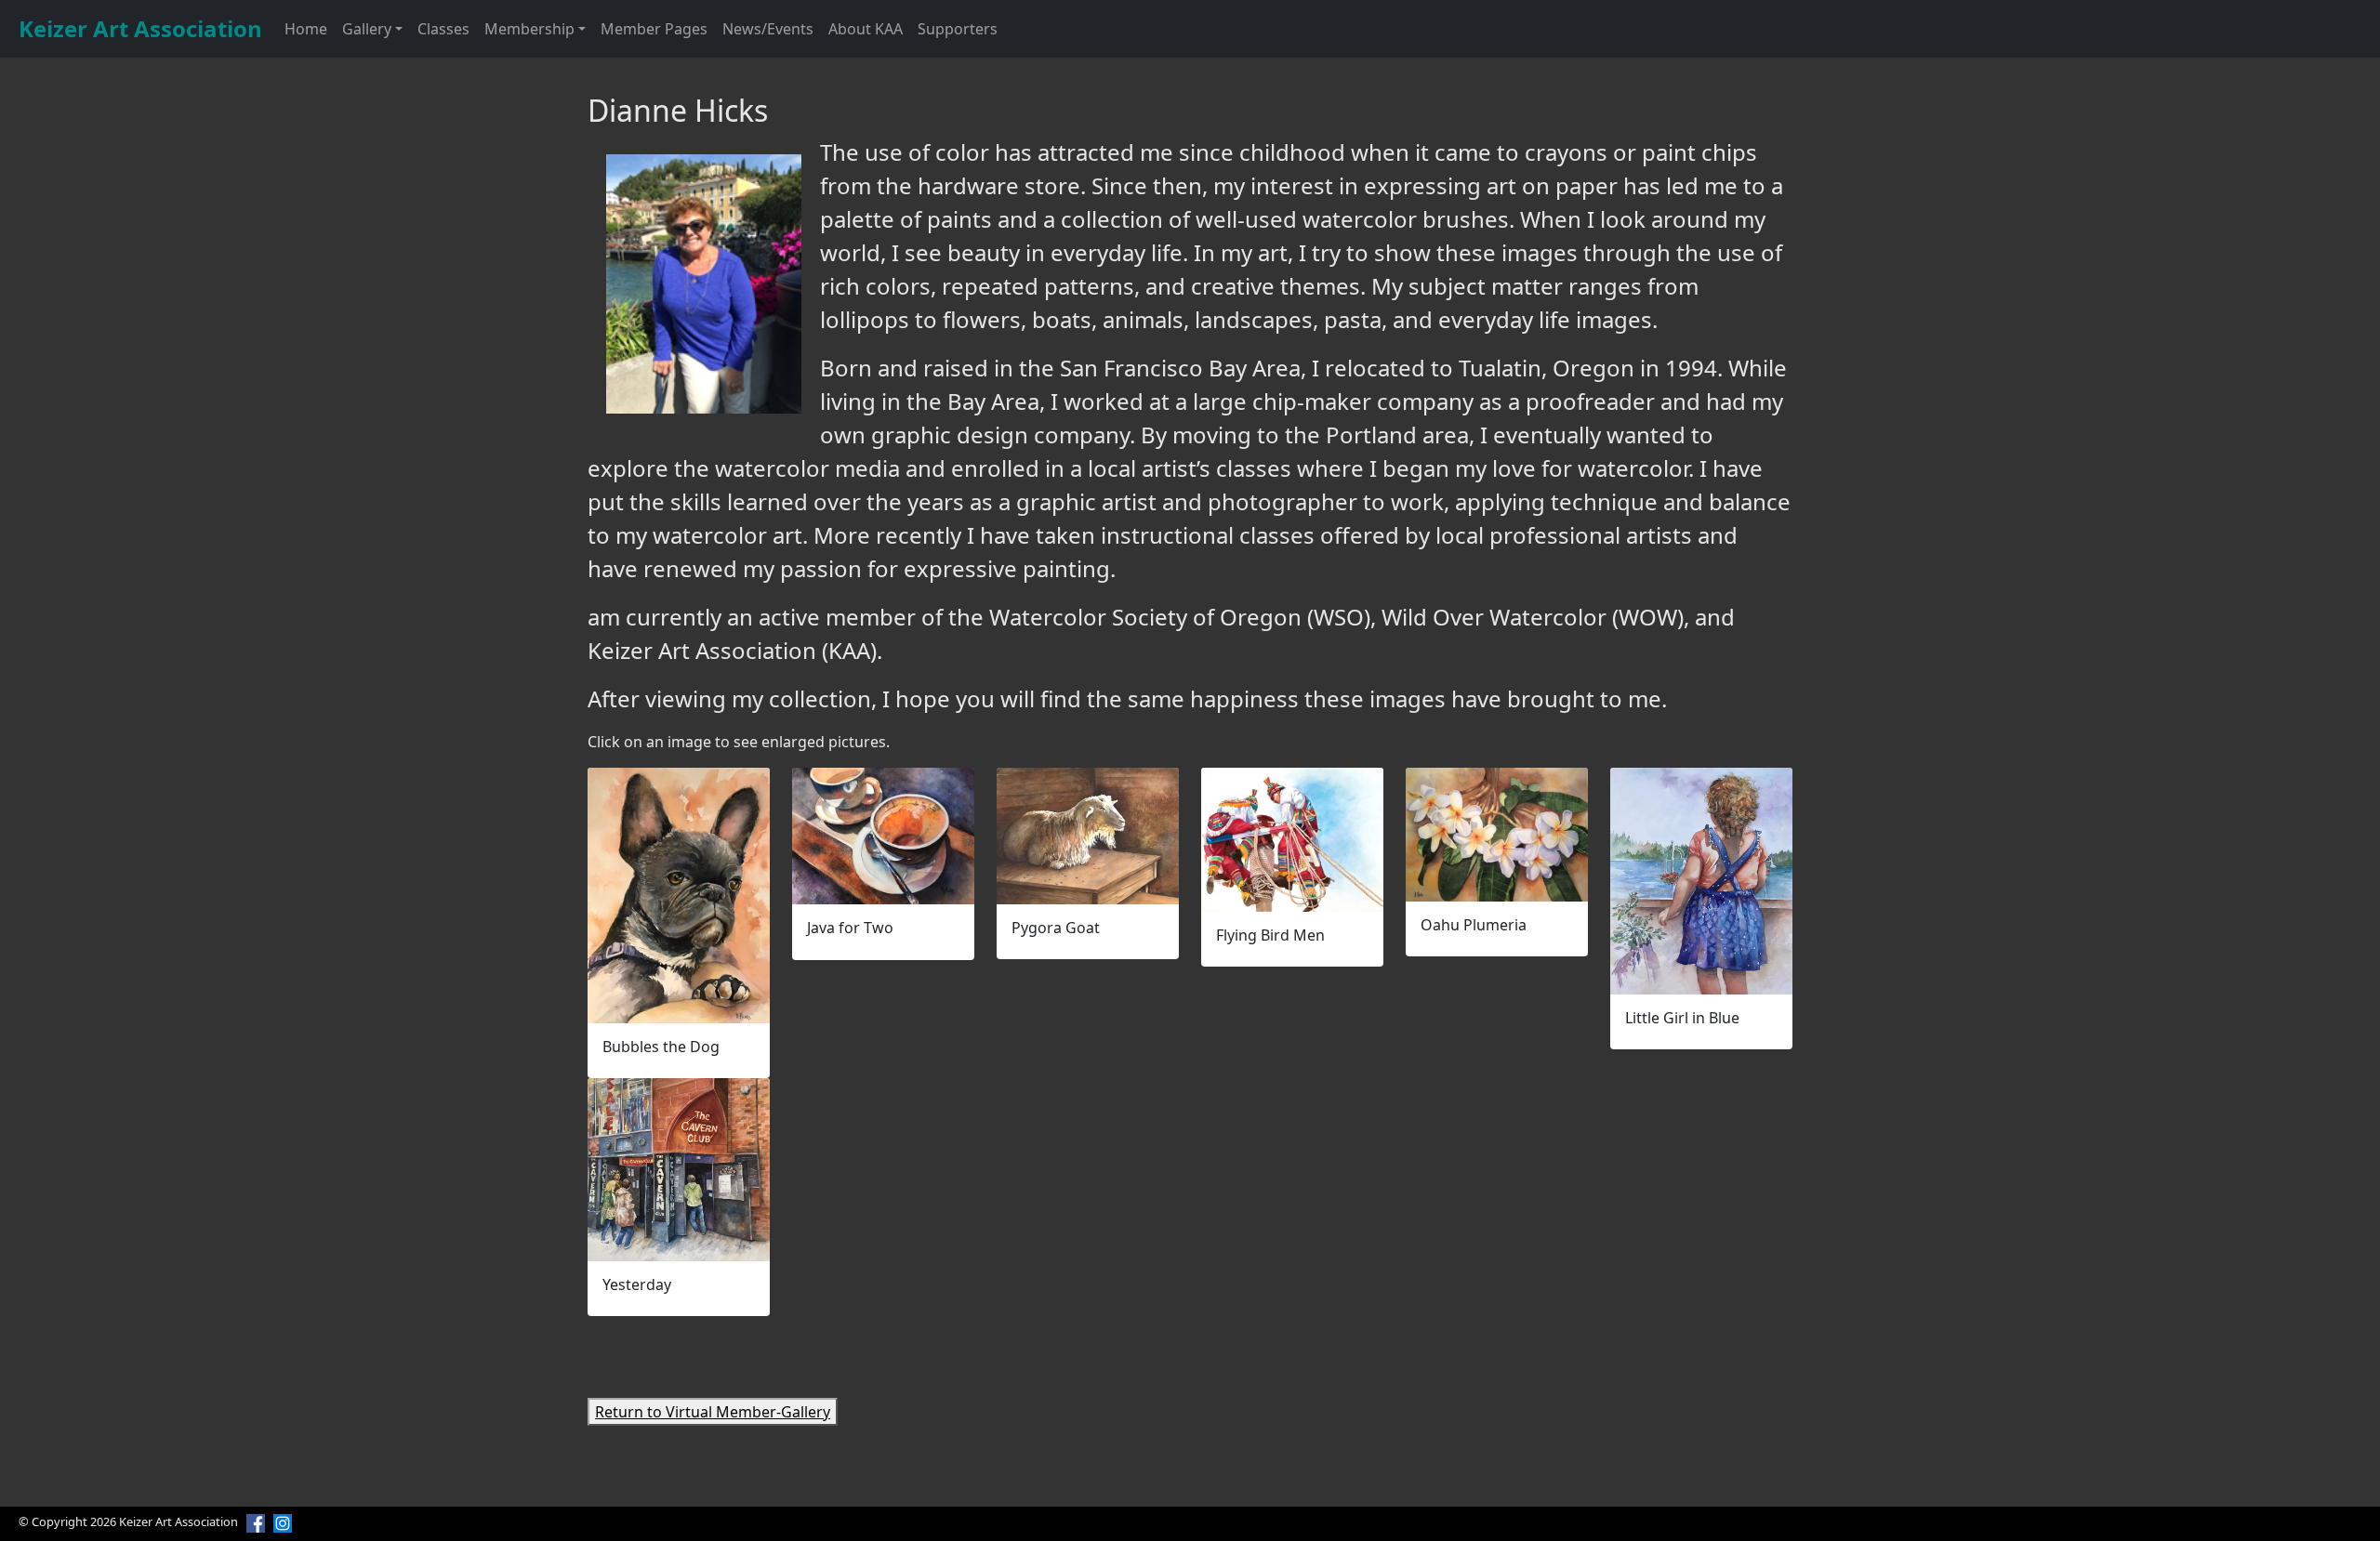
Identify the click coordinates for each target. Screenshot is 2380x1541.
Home (306, 29)
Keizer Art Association (140, 28)
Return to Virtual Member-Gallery (713, 1412)
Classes (443, 29)
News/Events (768, 29)
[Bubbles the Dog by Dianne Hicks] (679, 895)
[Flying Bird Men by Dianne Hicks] (1292, 840)
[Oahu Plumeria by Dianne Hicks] (1497, 834)
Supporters (958, 29)
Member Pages (654, 29)
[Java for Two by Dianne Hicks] (883, 836)
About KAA (866, 29)
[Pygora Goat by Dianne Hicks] (1088, 836)
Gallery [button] (367, 29)
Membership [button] (529, 29)
